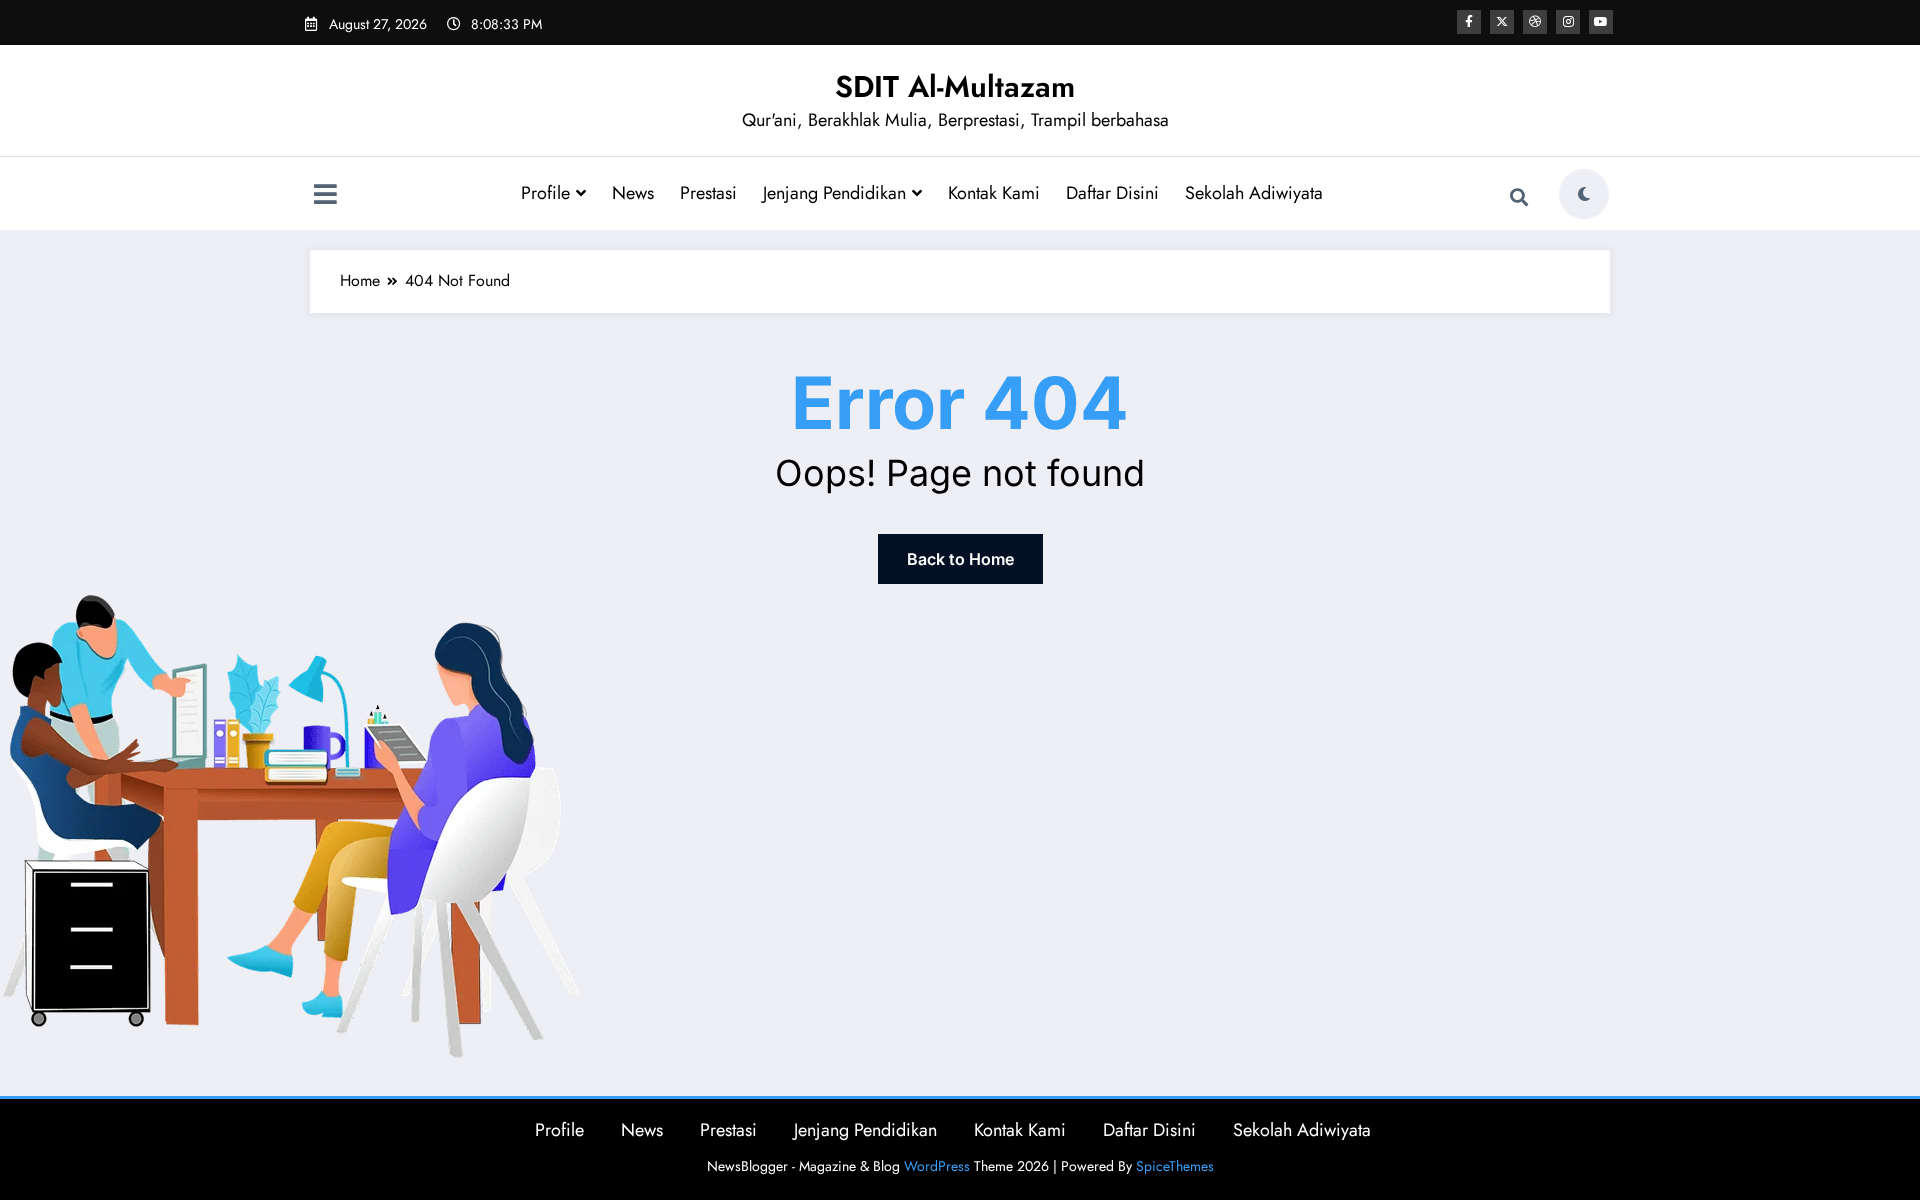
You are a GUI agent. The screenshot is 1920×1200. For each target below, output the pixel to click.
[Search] (1519, 197)
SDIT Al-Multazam (955, 86)
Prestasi (708, 193)
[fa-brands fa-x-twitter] (1502, 22)
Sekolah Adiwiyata (1254, 193)
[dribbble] (1535, 22)
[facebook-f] (1469, 22)
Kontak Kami (994, 193)
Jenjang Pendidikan (834, 193)
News (633, 193)
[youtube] (1601, 22)
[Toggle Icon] (325, 196)
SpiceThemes (1175, 1166)
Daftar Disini (1112, 193)
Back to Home (960, 559)
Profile (545, 193)
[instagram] (1568, 22)
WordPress (937, 1166)
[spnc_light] (1584, 194)
